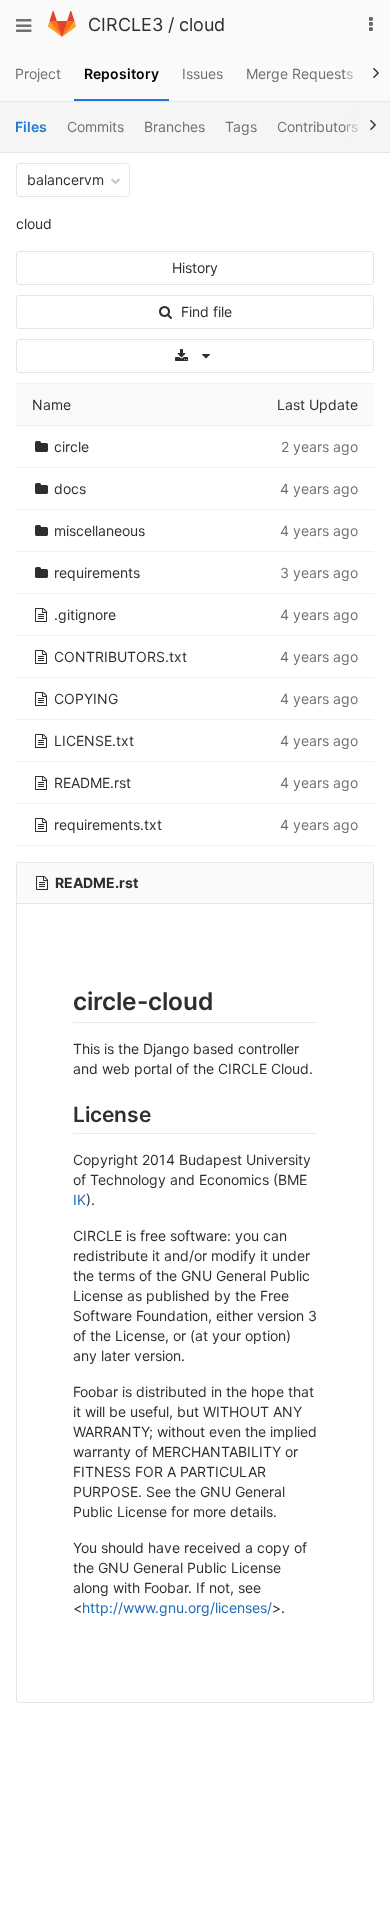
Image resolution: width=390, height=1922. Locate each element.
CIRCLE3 (125, 24)
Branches (174, 126)
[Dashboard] (62, 31)
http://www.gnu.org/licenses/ (177, 1607)
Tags (241, 126)
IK (79, 1199)
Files (31, 126)
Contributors (317, 126)
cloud (202, 24)
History (195, 267)
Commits (95, 126)
